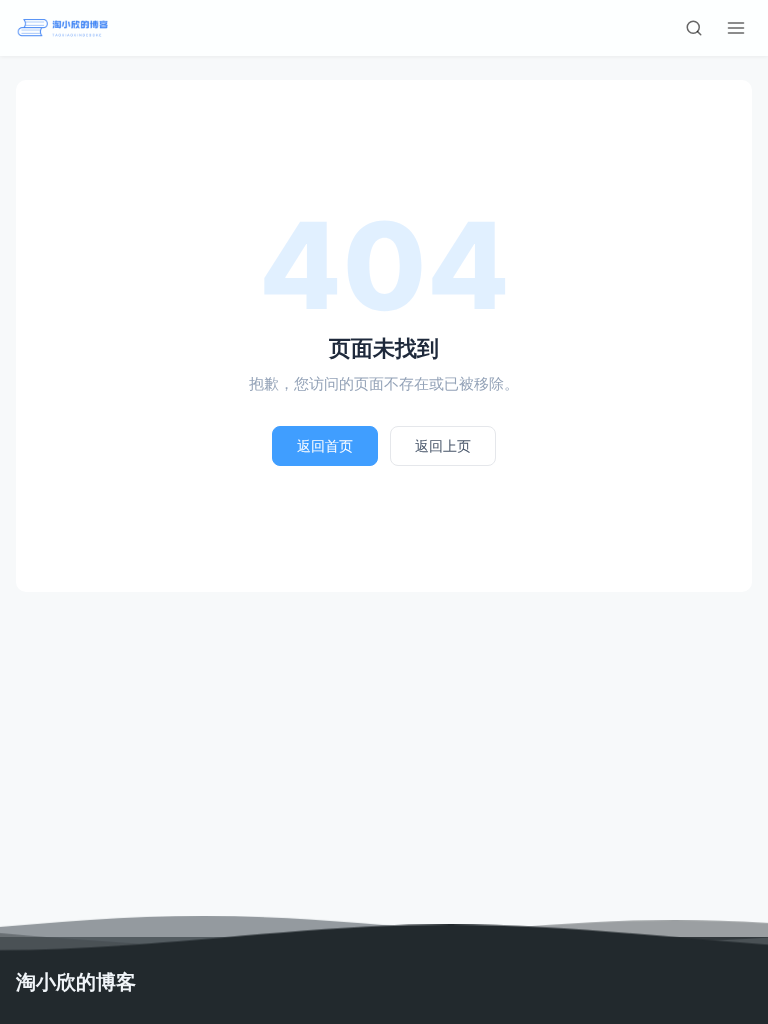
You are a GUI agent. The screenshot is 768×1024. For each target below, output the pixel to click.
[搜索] (694, 28)
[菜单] (736, 28)
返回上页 (443, 445)
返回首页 (325, 445)
